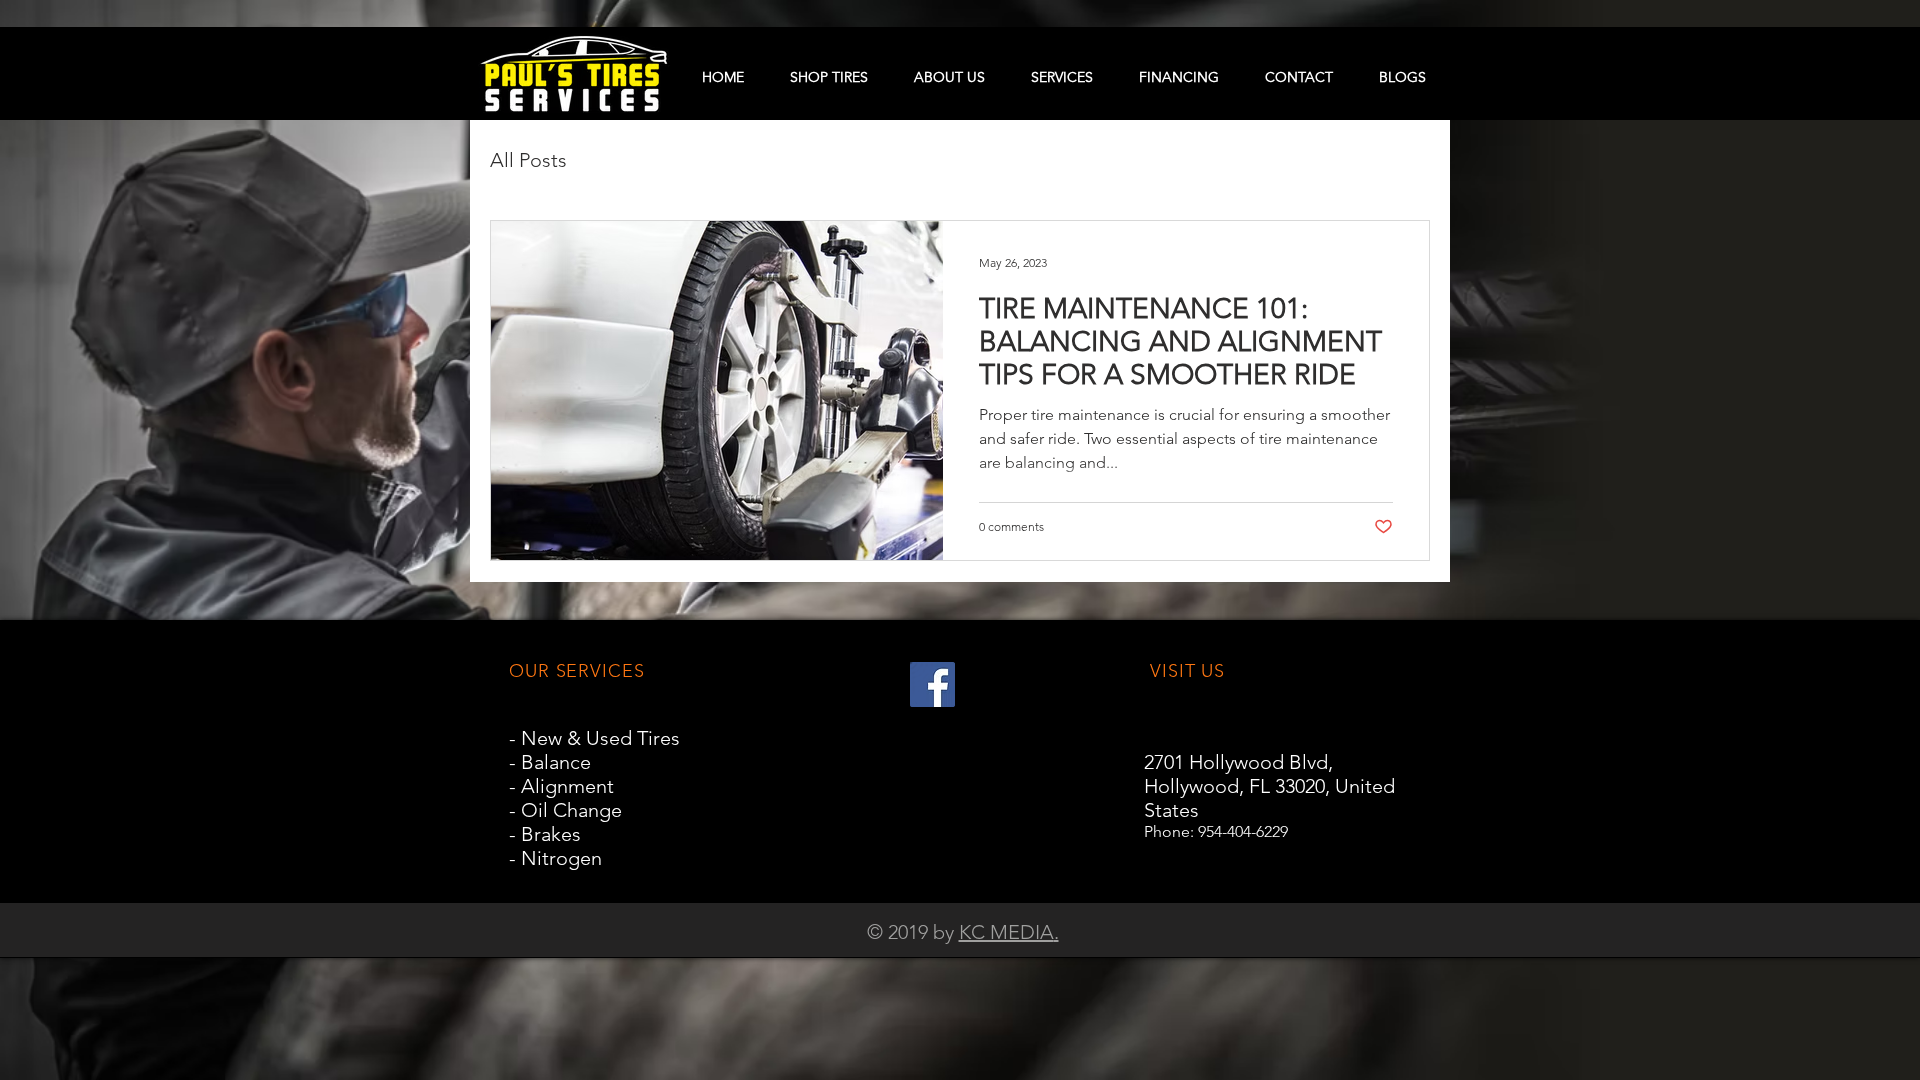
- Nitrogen (555, 858)
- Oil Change (565, 810)
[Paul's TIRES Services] (932, 684)
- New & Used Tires (594, 738)
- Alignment (561, 786)
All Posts (528, 160)
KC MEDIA (1006, 932)
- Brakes (545, 834)
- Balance (550, 762)
